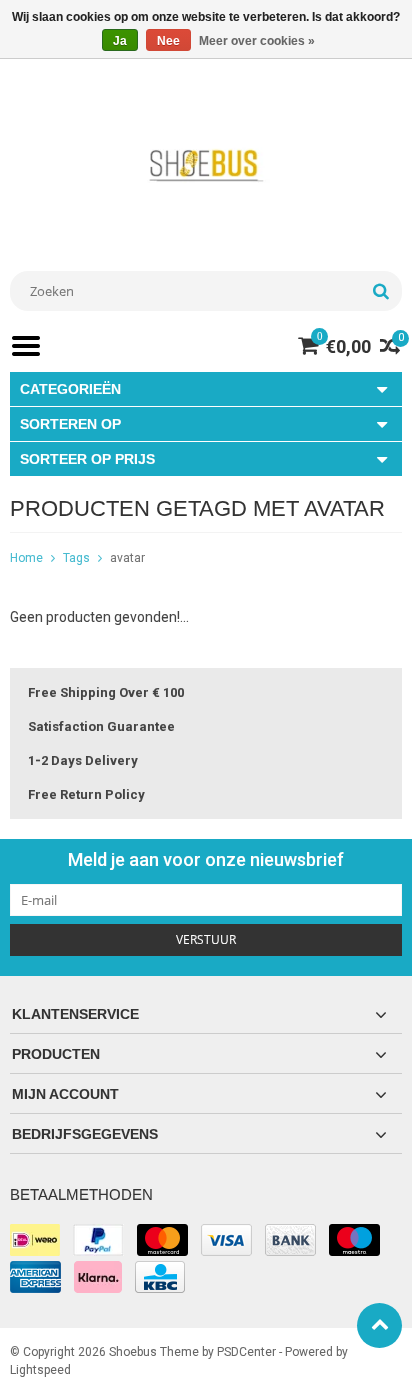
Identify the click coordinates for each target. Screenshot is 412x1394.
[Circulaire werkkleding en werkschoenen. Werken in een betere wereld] (206, 165)
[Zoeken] (380, 291)
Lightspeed (40, 1370)
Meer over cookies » (257, 41)
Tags (76, 558)
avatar (127, 558)
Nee (168, 41)
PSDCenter (246, 1352)
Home (26, 558)
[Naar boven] (379, 1325)
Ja (120, 41)
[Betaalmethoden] (35, 1240)
